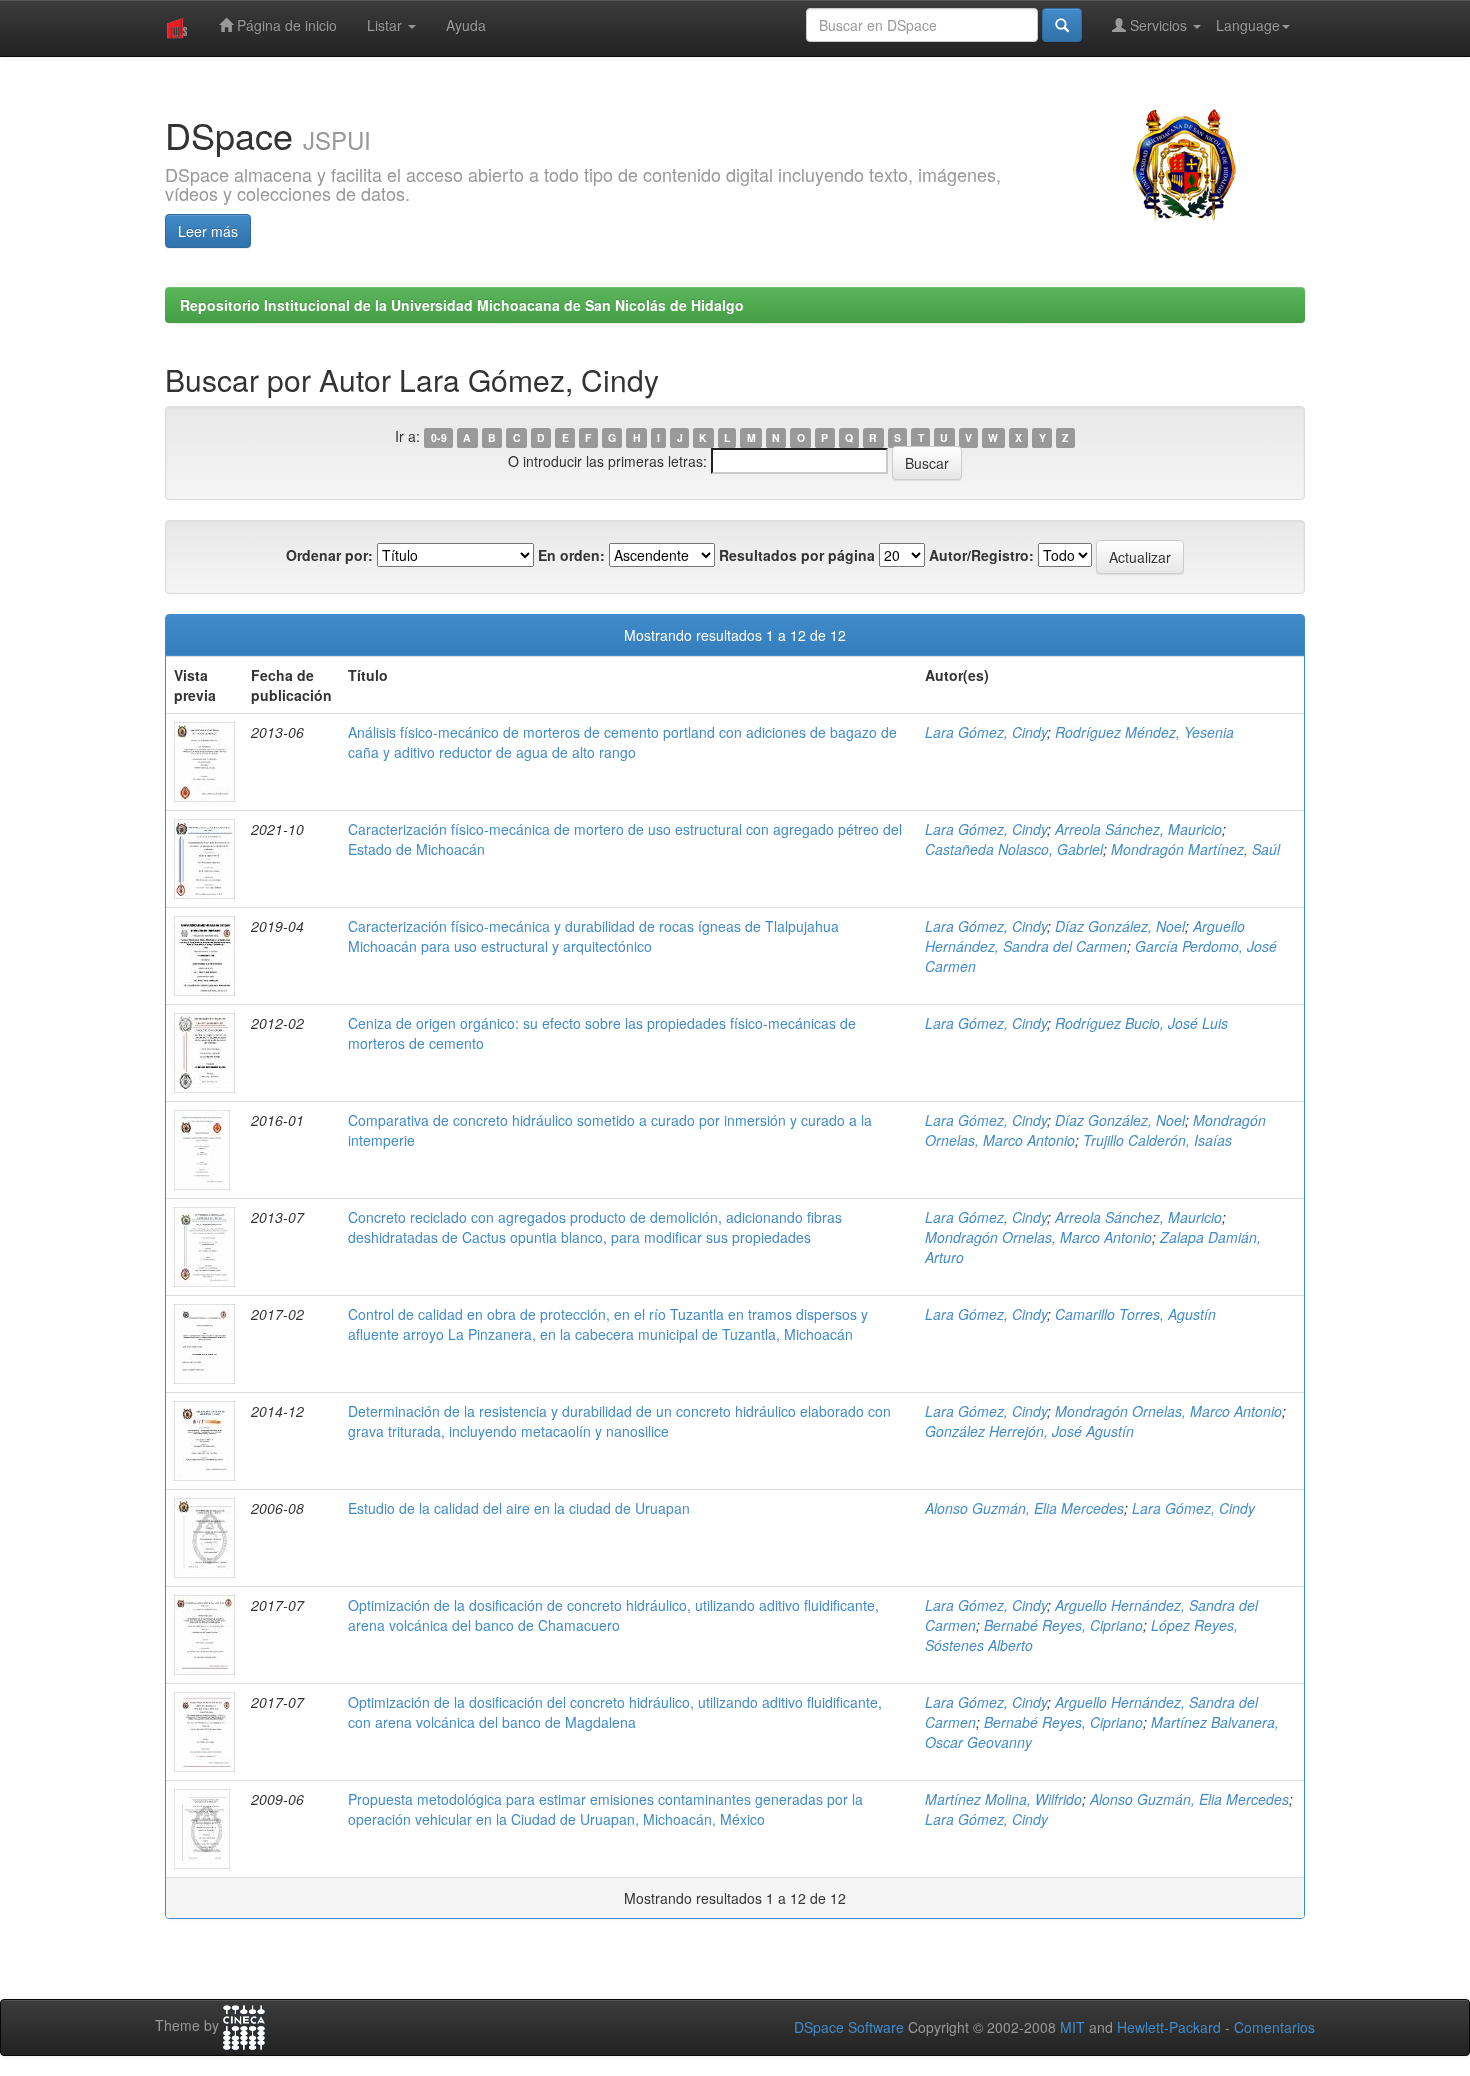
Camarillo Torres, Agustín (1135, 1314)
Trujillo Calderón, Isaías (1157, 1140)
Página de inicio (285, 25)
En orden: (571, 555)
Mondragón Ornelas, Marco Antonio (1038, 1237)
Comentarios (1274, 2027)
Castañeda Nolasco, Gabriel (1014, 849)
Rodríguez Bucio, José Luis (1141, 1023)
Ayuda (466, 25)
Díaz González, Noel (1120, 926)
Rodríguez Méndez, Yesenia (1144, 732)
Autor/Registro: (981, 555)
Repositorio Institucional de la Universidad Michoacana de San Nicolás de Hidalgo (462, 305)
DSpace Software (849, 2027)
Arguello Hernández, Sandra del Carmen (1085, 936)
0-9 (439, 437)
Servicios (1158, 25)
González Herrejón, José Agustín (1029, 1431)
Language (1248, 25)
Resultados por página (797, 555)
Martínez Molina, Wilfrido (1003, 1799)
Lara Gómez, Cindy (986, 732)
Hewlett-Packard (1169, 2027)
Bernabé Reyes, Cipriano (1063, 1625)
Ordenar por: (329, 555)
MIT (1072, 2027)
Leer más (208, 231)
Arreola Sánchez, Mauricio (1138, 829)
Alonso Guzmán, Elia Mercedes (1024, 1508)
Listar (386, 25)
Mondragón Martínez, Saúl (1195, 849)
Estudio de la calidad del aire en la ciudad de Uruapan (519, 1508)
